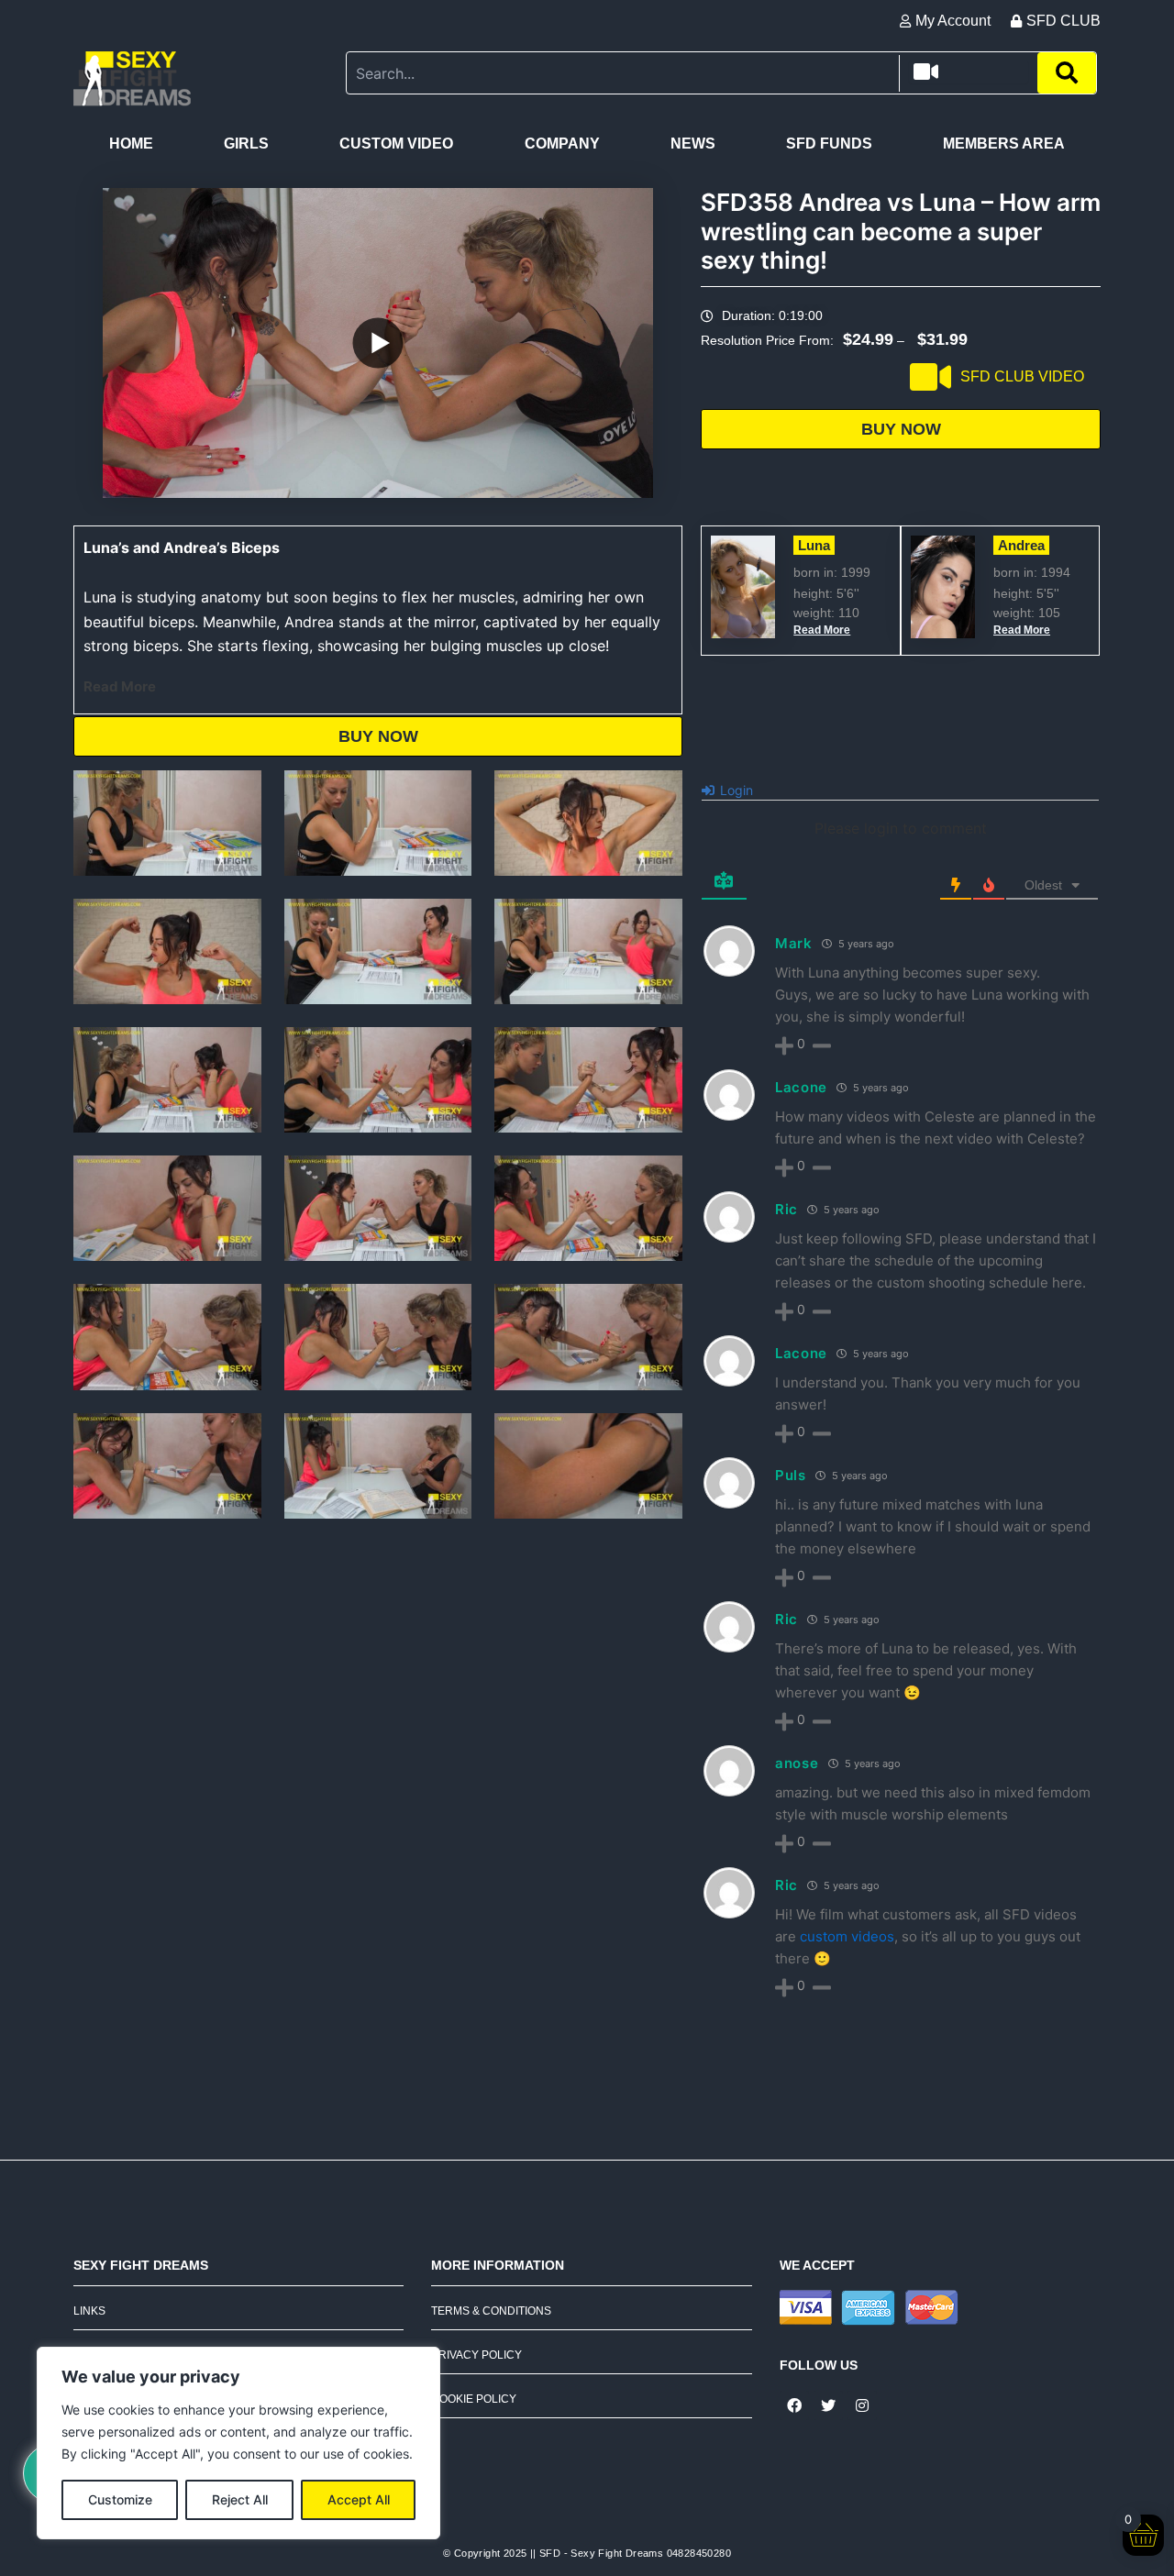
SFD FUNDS (829, 144)
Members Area (1004, 144)
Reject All (240, 2499)
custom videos (847, 1936)
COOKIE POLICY (474, 2399)
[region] (238, 2443)
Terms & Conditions (491, 2311)
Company (562, 144)
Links (89, 2311)
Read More (120, 686)
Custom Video (396, 144)
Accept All (359, 2499)
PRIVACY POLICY (476, 2355)
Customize (120, 2499)
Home (131, 144)
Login (735, 790)
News (693, 144)
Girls (246, 144)
